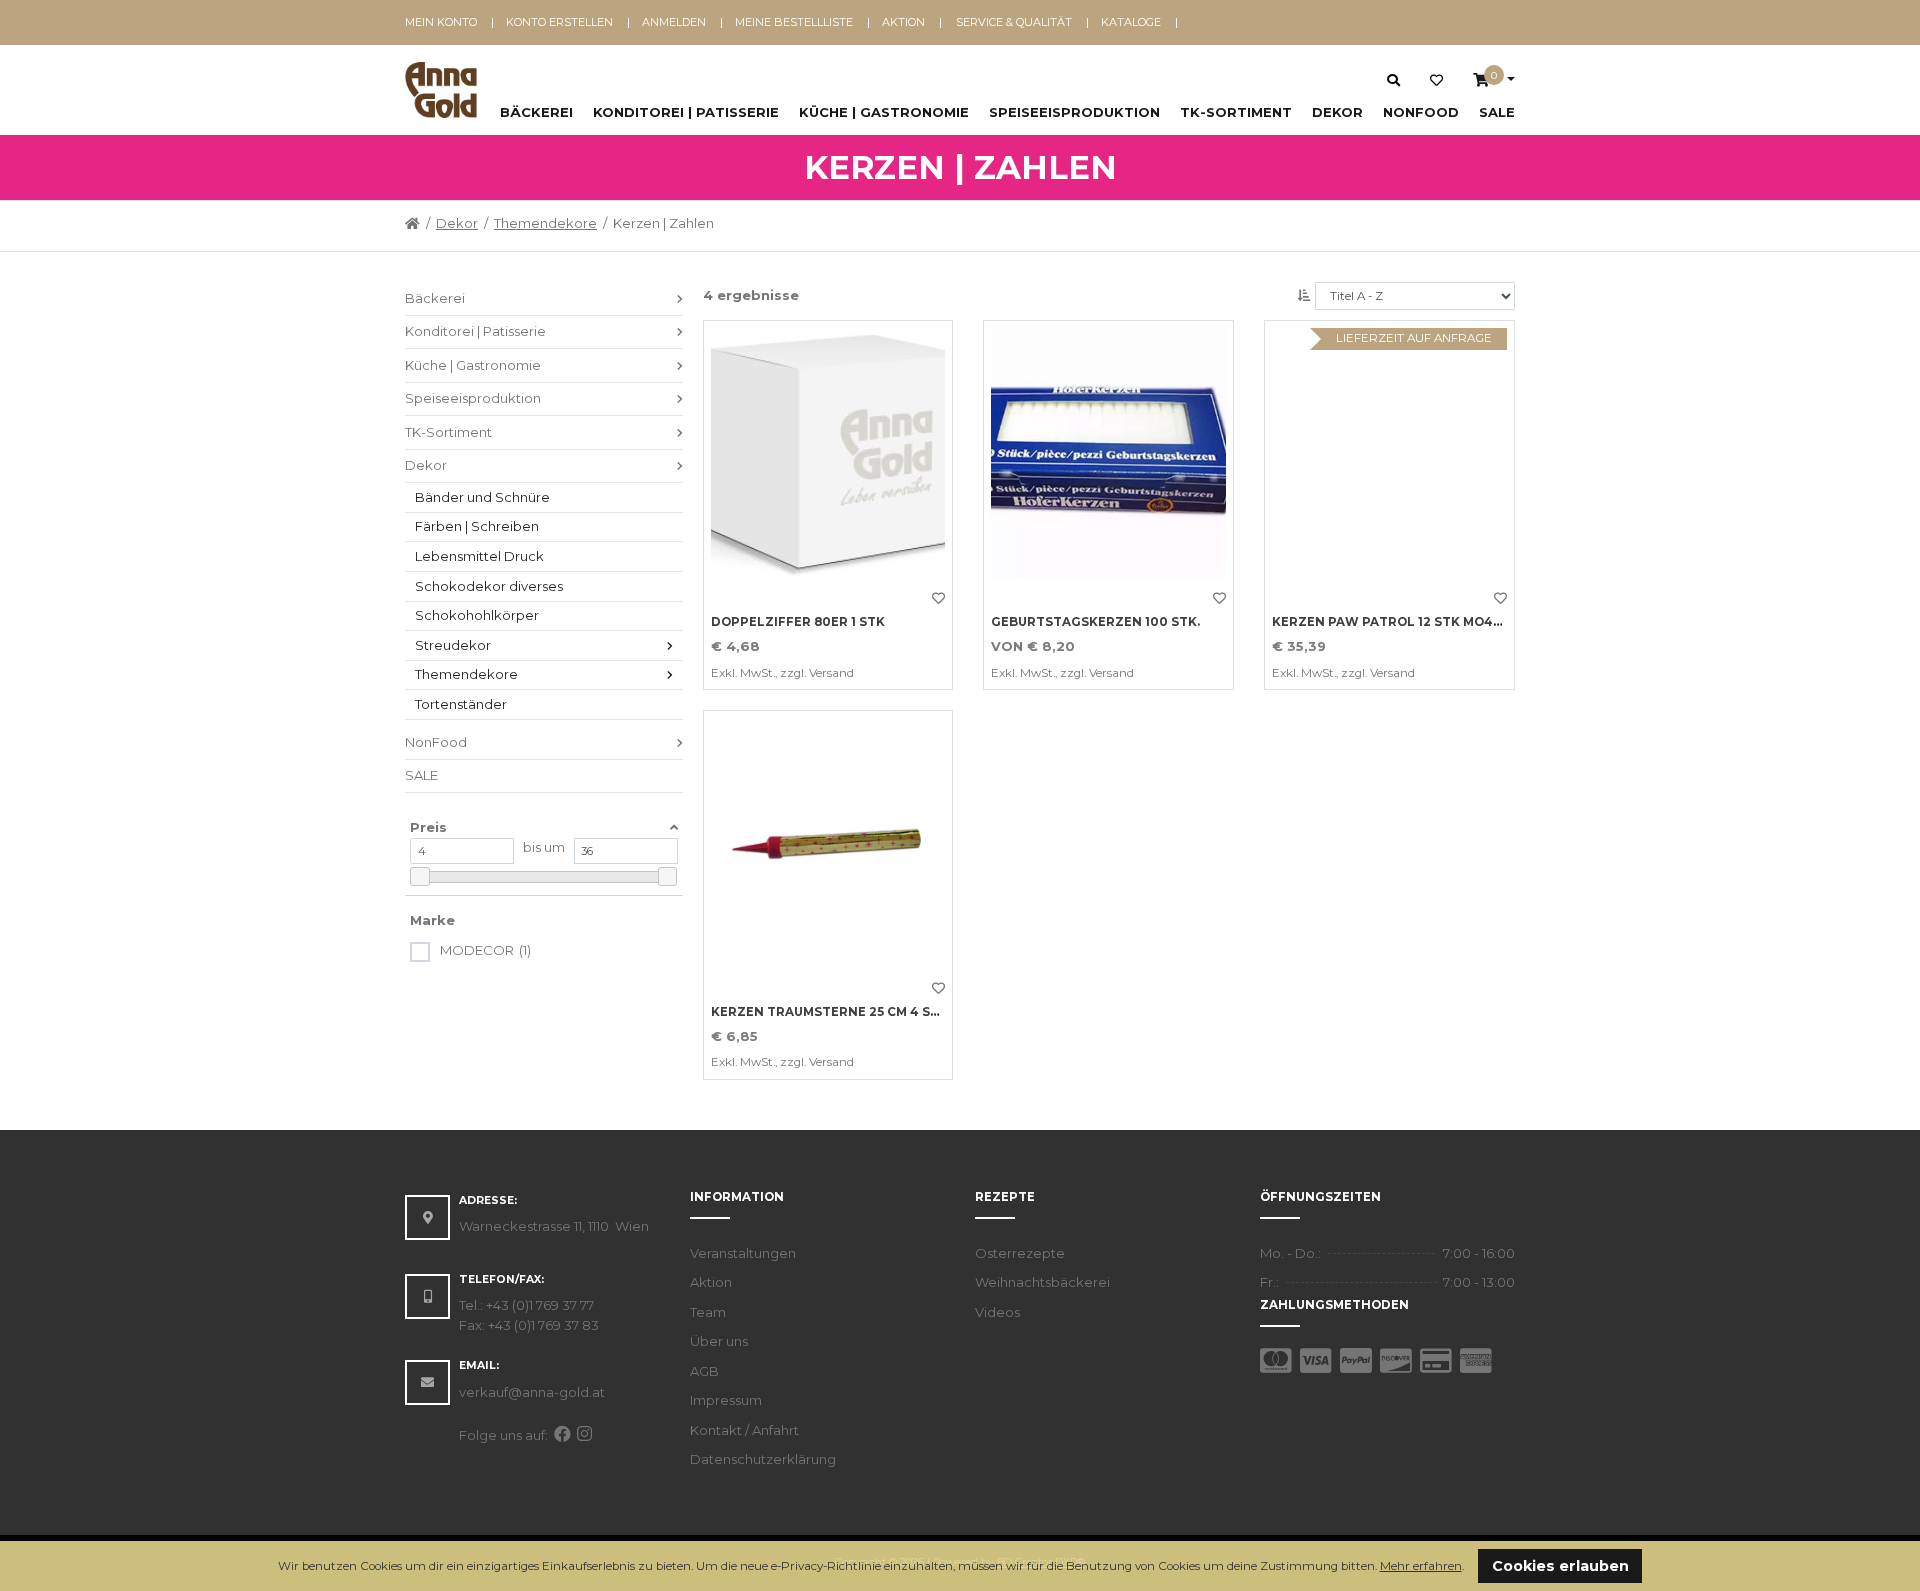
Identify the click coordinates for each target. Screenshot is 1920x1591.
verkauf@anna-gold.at (532, 1392)
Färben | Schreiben (477, 526)
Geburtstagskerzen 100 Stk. (1095, 622)
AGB (704, 1371)
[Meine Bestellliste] (1436, 81)
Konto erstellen (559, 22)
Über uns (719, 1341)
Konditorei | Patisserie (686, 112)
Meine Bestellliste (794, 22)
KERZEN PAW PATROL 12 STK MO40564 (1399, 622)
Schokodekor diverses (489, 586)
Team (708, 1312)
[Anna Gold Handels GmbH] (441, 90)
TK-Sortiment (1236, 112)
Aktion (903, 22)
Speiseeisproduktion (1074, 112)
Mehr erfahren (1421, 1566)
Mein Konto (441, 22)
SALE (1497, 112)
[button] (1469, 1567)
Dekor (1337, 112)
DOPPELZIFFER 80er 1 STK (798, 622)
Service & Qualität (1014, 22)
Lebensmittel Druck (479, 556)
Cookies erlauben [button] (1560, 1566)
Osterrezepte (1020, 1253)
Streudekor (453, 645)
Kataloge (1131, 22)
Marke (432, 920)
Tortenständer (461, 704)
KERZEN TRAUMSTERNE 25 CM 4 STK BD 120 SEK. (868, 1012)
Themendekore (545, 223)
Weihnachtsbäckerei (1042, 1282)
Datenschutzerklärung (763, 1459)
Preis (428, 827)
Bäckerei (536, 112)
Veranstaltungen (743, 1253)
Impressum (726, 1400)
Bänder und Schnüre (482, 497)
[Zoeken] (1393, 80)
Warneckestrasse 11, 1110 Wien (554, 1226)
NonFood (1421, 112)
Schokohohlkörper (477, 615)
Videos (997, 1312)
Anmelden (674, 22)
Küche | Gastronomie (884, 112)
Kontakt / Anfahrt (744, 1430)
